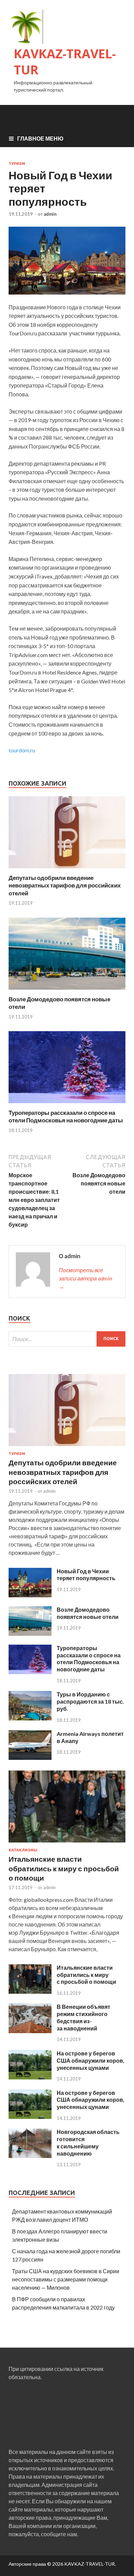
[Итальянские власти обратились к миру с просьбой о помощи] (67, 1844)
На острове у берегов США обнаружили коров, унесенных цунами (91, 2060)
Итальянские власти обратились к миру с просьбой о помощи (64, 1868)
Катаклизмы (23, 1850)
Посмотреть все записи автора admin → (85, 1278)
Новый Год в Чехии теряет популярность (86, 1575)
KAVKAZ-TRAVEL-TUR (65, 62)
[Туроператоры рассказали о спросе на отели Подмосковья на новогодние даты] (67, 1105)
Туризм (17, 164)
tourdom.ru (22, 750)
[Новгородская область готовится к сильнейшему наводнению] (30, 2156)
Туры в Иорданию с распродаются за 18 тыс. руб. (90, 1701)
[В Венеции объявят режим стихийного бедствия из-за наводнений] (30, 2031)
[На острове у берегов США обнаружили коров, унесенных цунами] (30, 2077)
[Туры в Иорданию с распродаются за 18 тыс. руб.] (30, 1718)
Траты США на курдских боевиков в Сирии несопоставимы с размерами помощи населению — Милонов (66, 2279)
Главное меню (40, 138)
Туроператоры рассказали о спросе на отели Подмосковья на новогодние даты (66, 1116)
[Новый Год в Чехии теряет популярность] (30, 1595)
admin (50, 214)
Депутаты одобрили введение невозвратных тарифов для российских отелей (65, 885)
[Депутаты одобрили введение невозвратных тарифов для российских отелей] (67, 870)
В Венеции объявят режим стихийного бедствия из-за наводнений (83, 2017)
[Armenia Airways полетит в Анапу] (30, 1758)
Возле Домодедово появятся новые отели (88, 1613)
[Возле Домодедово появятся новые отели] (67, 991)
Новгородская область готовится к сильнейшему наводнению (88, 2142)
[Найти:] (67, 1339)
